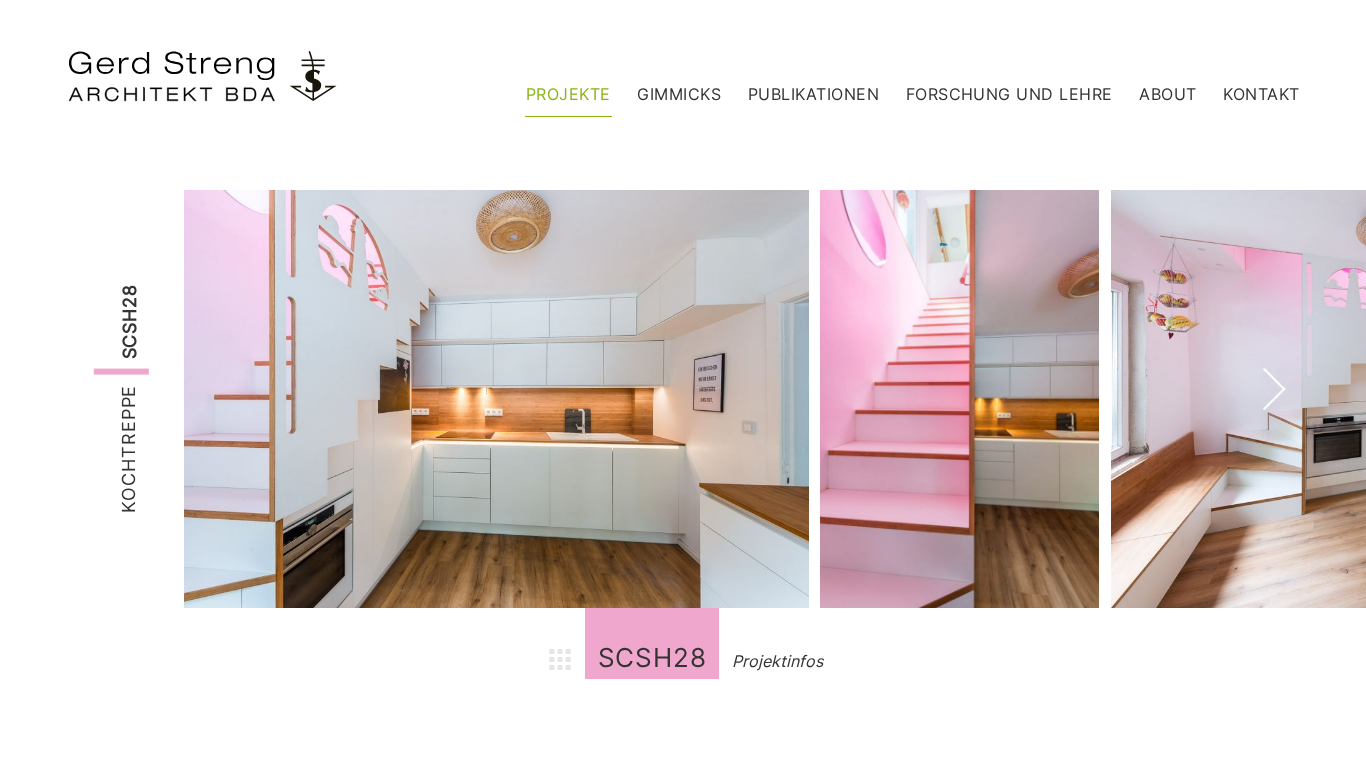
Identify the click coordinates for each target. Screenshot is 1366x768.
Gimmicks (679, 94)
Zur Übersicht (560, 662)
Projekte (568, 94)
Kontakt (1261, 94)
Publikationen (813, 94)
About (1167, 94)
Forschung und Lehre (1009, 94)
